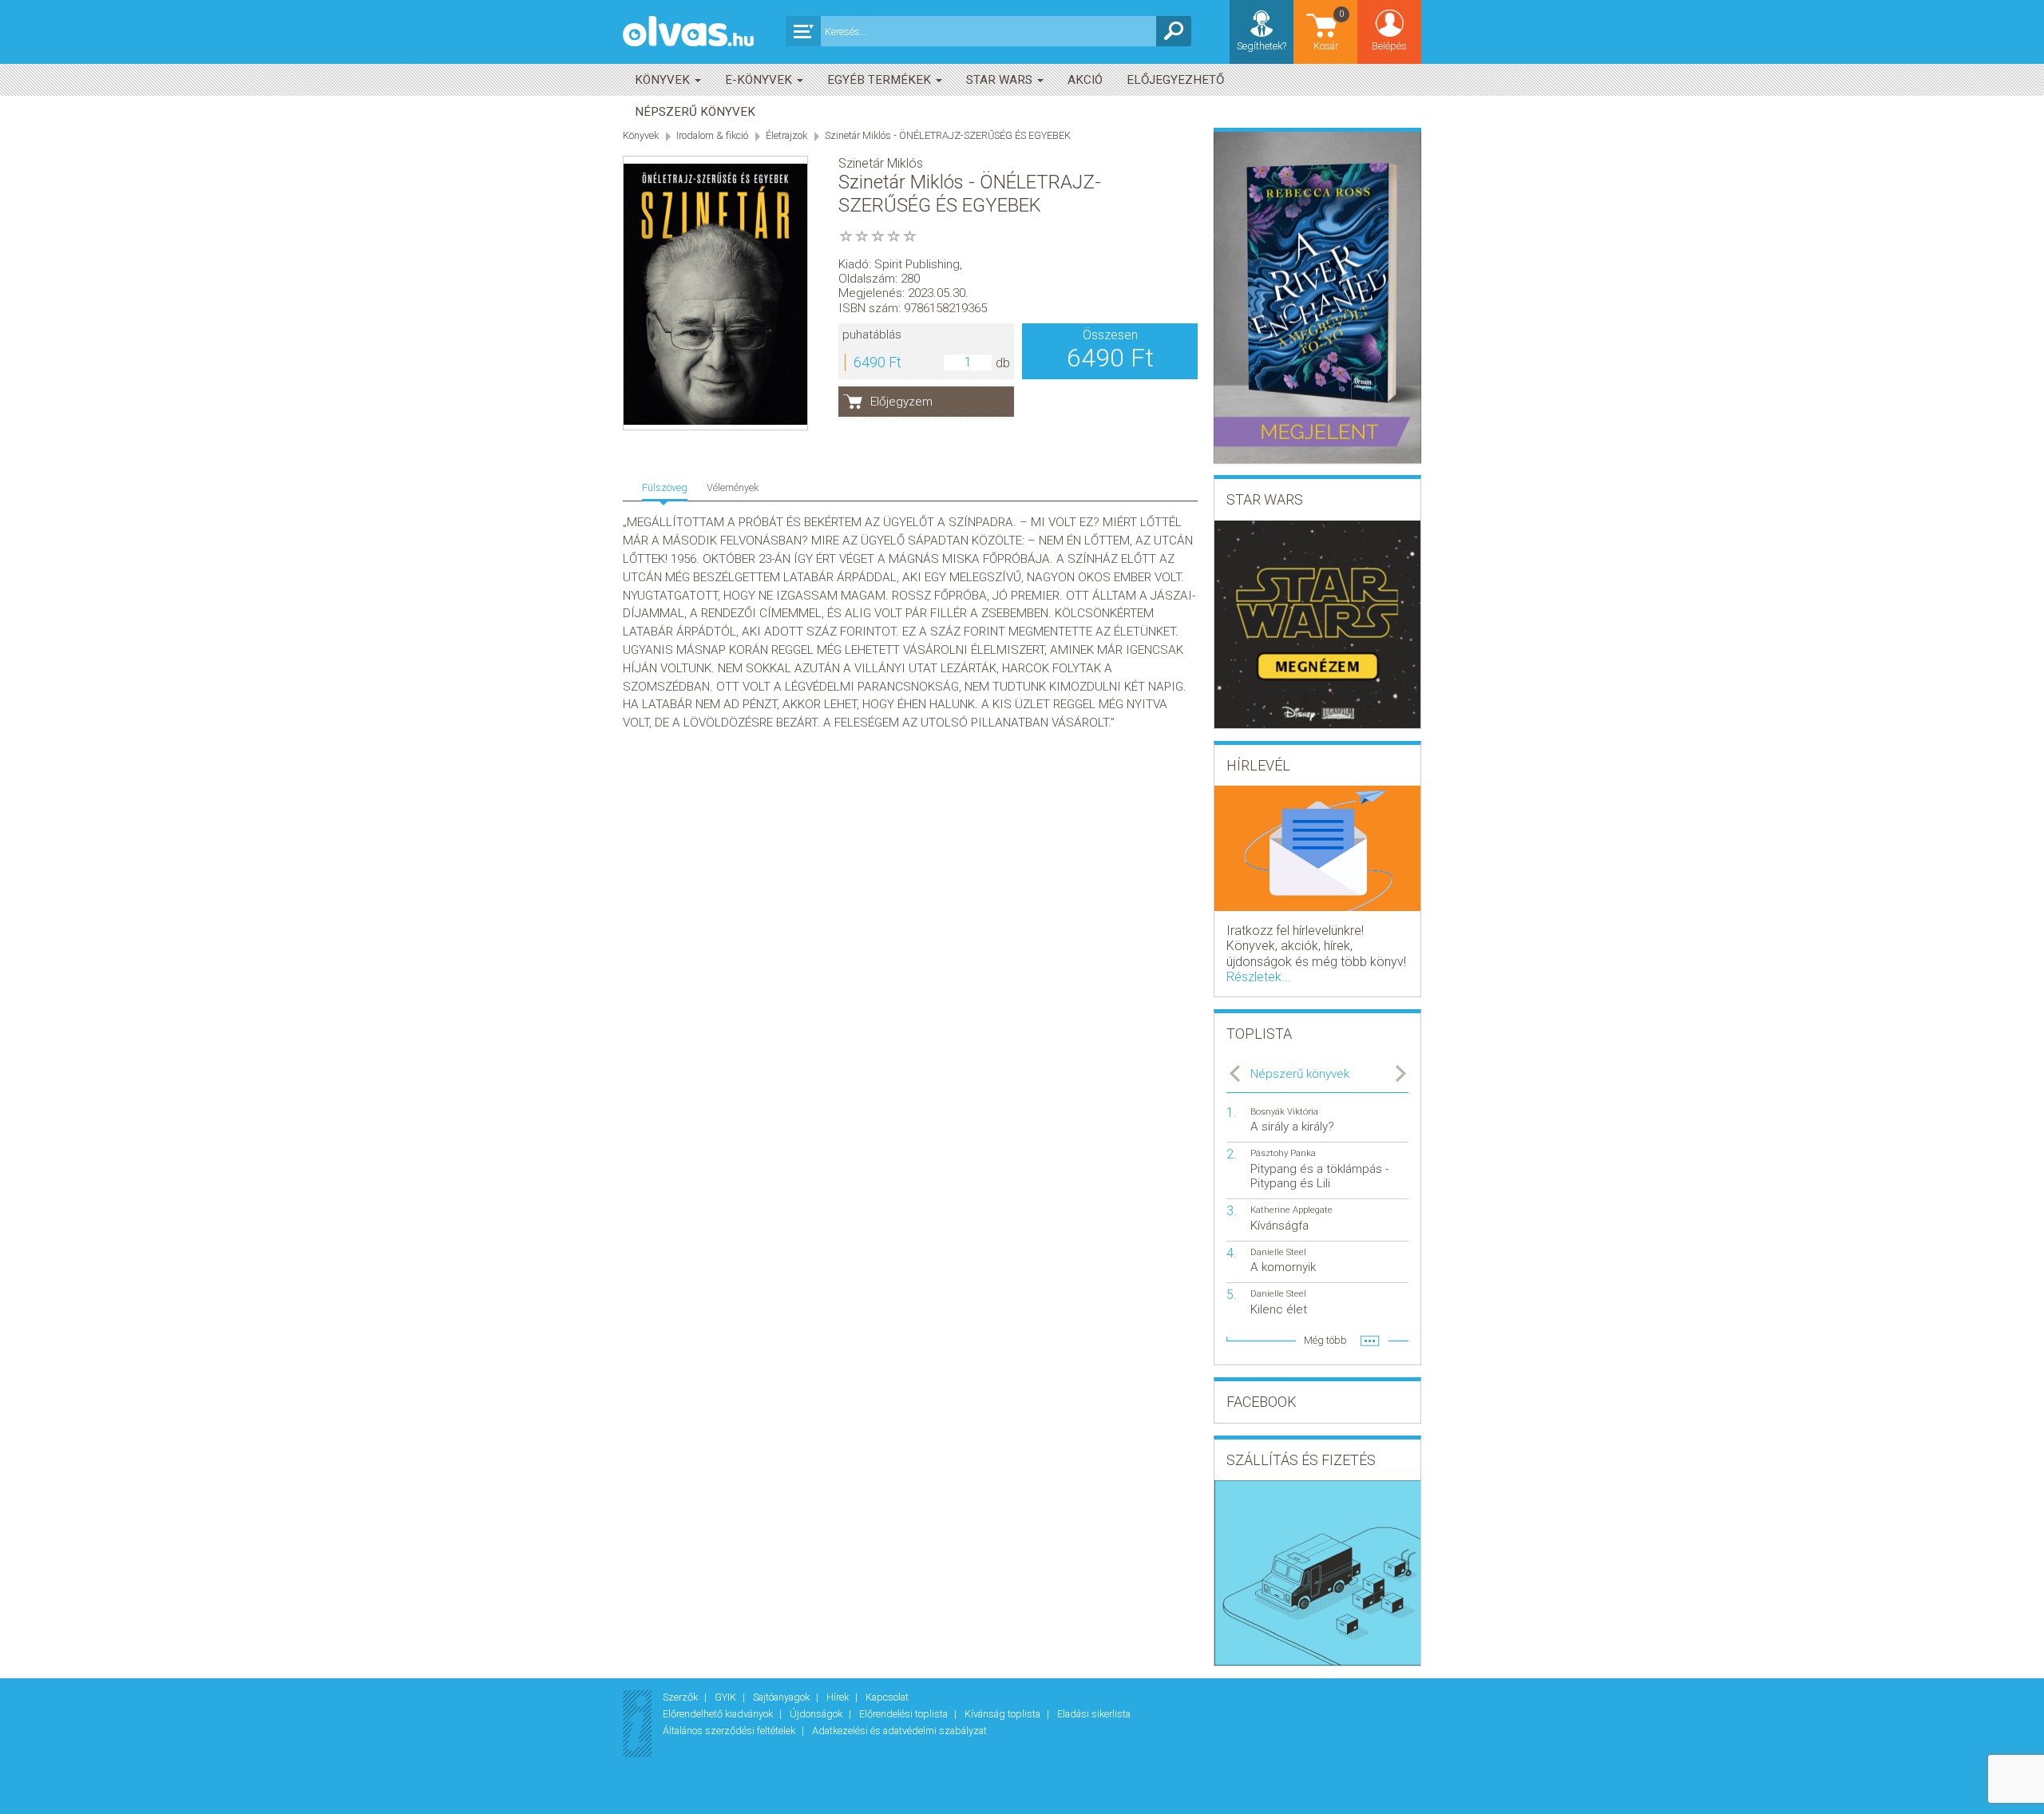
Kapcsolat (887, 1697)
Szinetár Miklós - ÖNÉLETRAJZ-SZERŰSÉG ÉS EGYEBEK (948, 135)
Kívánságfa (1279, 1226)
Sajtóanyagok (782, 1697)
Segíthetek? (1262, 46)
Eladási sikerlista (1094, 1714)
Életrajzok (786, 135)
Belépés (1389, 46)
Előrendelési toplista (905, 1714)
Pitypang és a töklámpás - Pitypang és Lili (1319, 1176)
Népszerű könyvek (695, 112)
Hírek (839, 1697)
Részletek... (1259, 977)
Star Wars (1001, 80)
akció (1085, 80)
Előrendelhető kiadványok (719, 1714)
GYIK (727, 1697)
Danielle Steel (1278, 1252)
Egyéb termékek (881, 80)
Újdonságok (817, 1714)
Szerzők (681, 1697)
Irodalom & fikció (712, 135)
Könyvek (664, 80)
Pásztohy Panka (1283, 1153)
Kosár (1329, 30)
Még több (1325, 1340)
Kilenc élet (1279, 1309)
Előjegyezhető (1175, 80)
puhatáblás (872, 335)
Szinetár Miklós (881, 163)
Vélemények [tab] (733, 487)
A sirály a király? (1292, 1127)
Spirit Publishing (917, 264)
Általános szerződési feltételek (730, 1731)
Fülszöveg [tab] (665, 487)
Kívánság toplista (1004, 1714)
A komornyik (1283, 1267)
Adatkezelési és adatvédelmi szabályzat (899, 1731)
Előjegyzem (901, 402)
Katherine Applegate (1291, 1210)
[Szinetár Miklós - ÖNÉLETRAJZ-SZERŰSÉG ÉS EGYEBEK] (715, 294)
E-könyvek (760, 80)
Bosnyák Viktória (1284, 1112)
